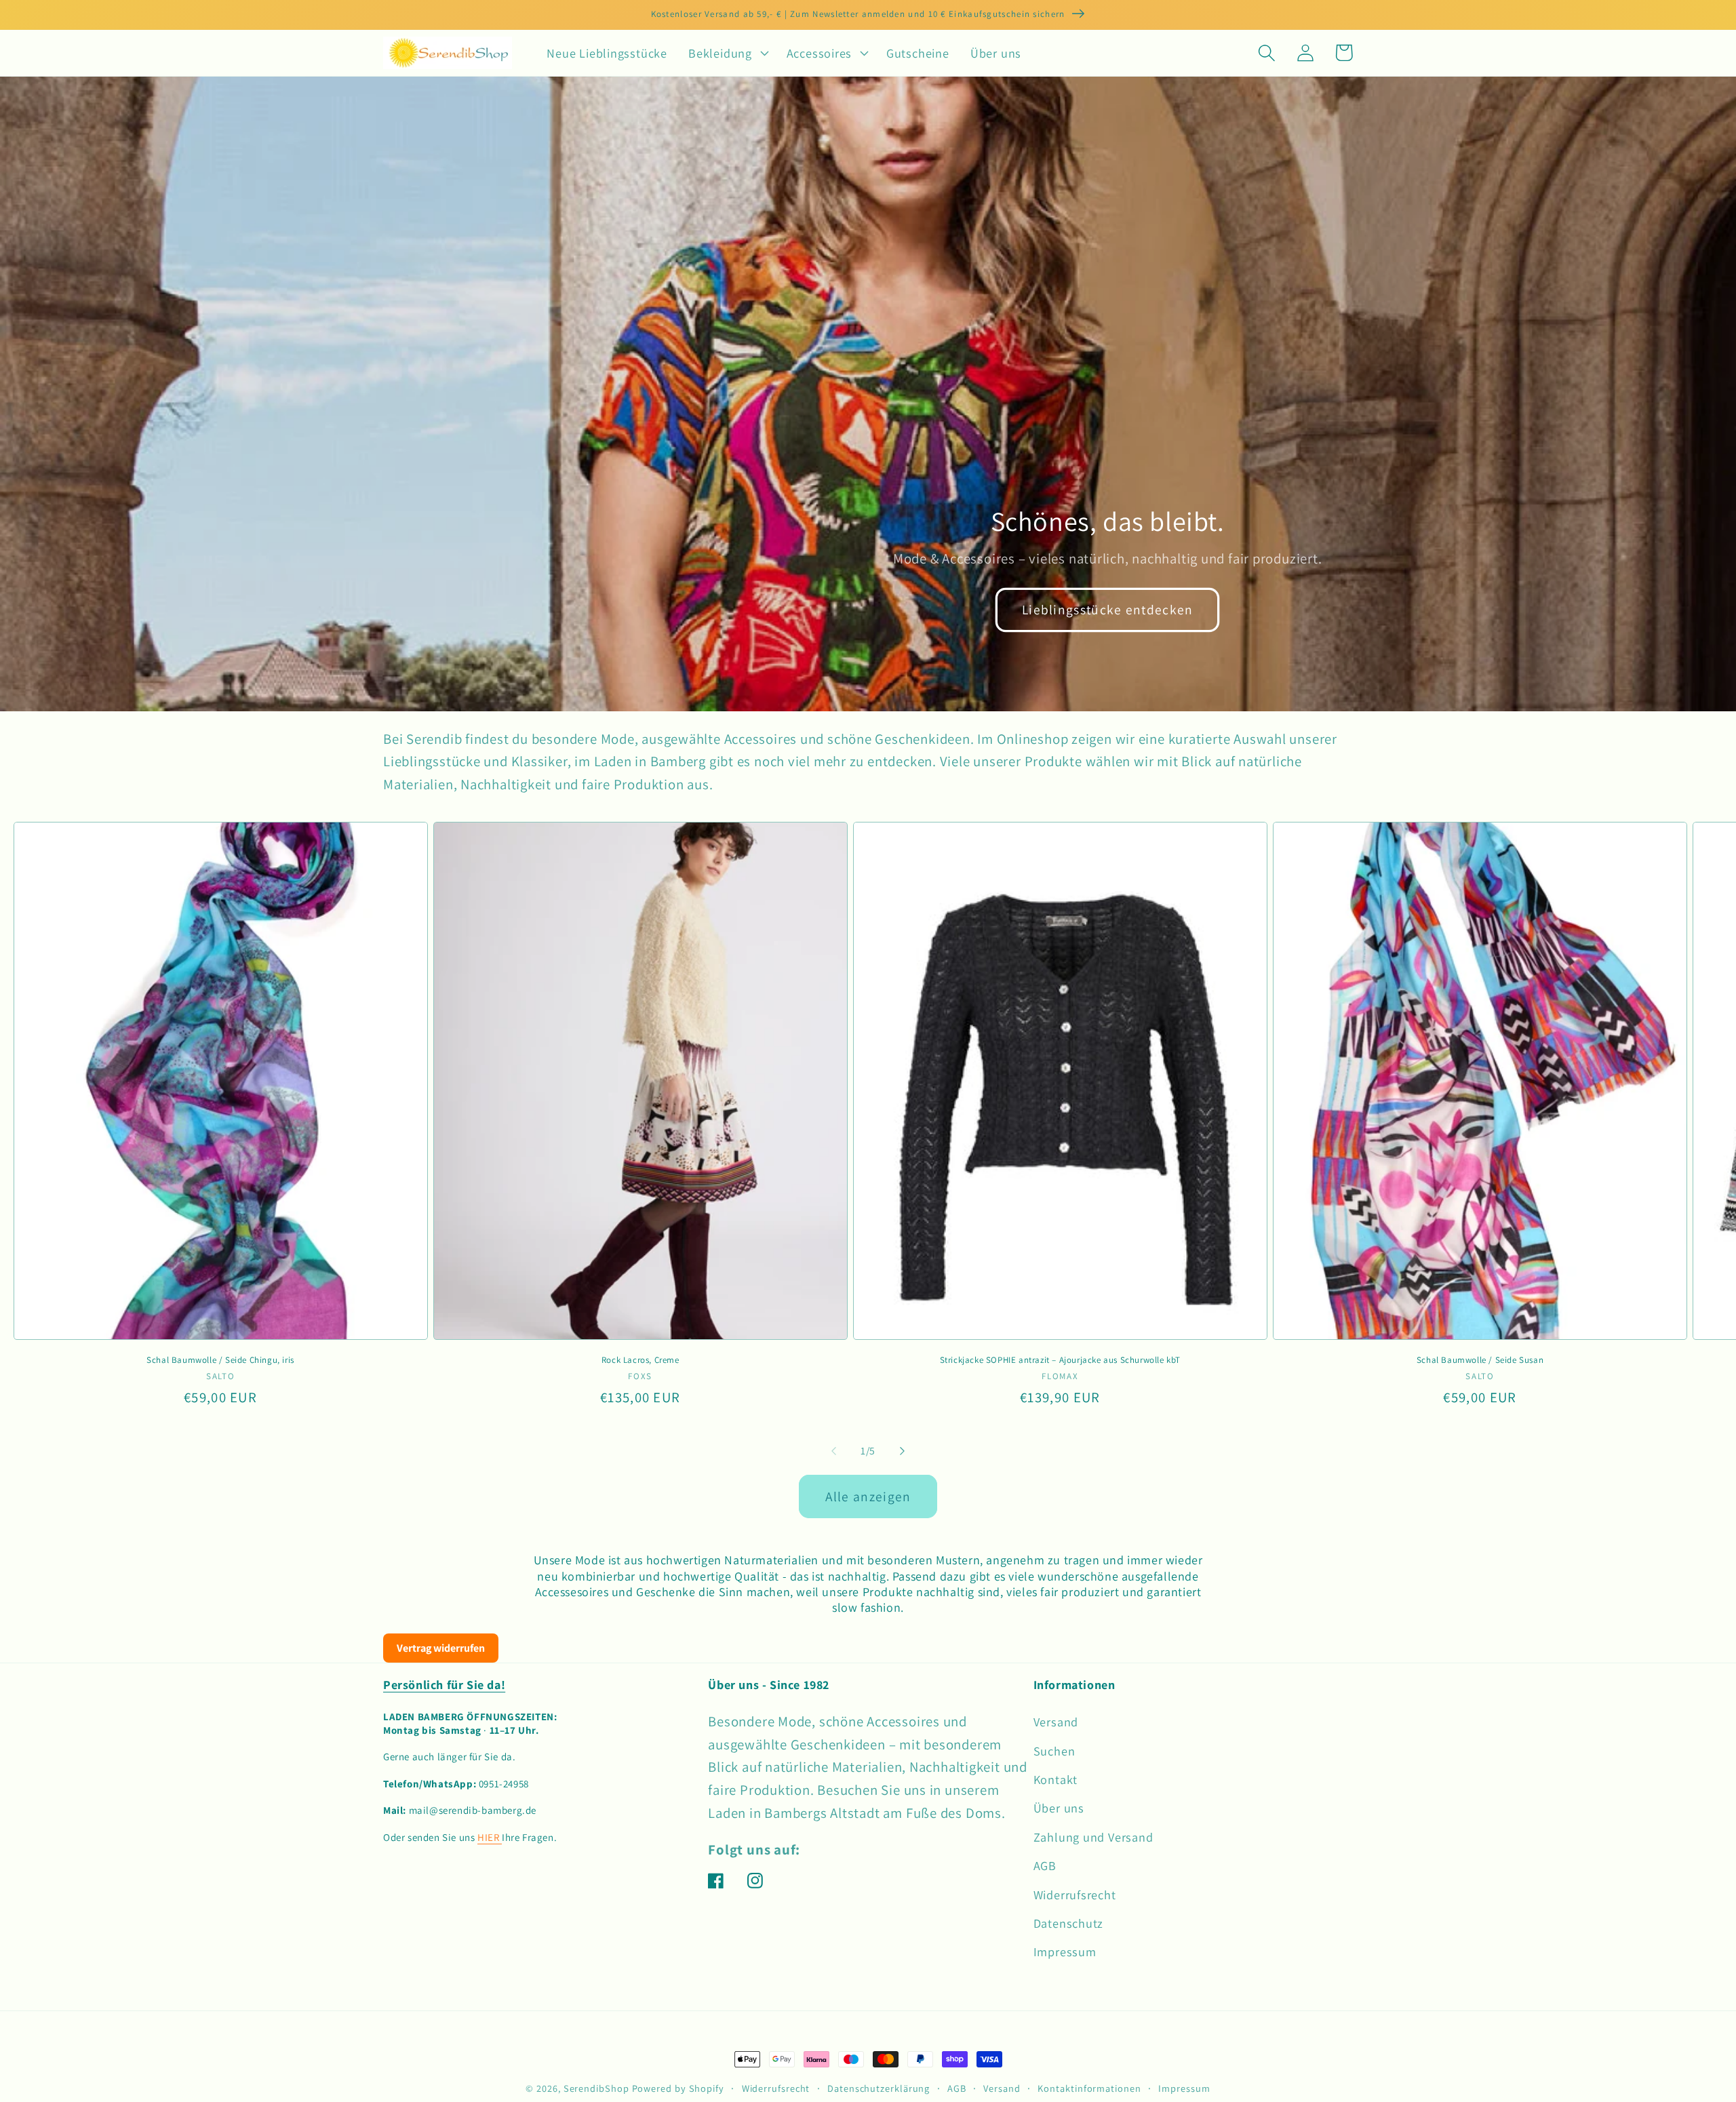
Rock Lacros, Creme (640, 1360)
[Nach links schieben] (833, 1451)
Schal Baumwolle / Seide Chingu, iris (220, 1360)
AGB (1045, 1865)
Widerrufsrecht (1075, 1895)
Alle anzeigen (868, 1496)
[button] (727, 53)
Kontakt (1056, 1779)
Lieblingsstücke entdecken (1108, 610)
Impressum (1065, 1951)
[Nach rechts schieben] (903, 1451)
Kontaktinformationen (1089, 2088)
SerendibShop (596, 2088)
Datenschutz (1069, 1923)
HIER (490, 1837)
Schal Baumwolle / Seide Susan (1480, 1360)
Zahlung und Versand (1093, 1837)
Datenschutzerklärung (879, 2088)
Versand (1056, 1722)
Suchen (1054, 1751)
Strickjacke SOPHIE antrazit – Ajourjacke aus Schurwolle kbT (1060, 1360)
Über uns (1059, 1808)
